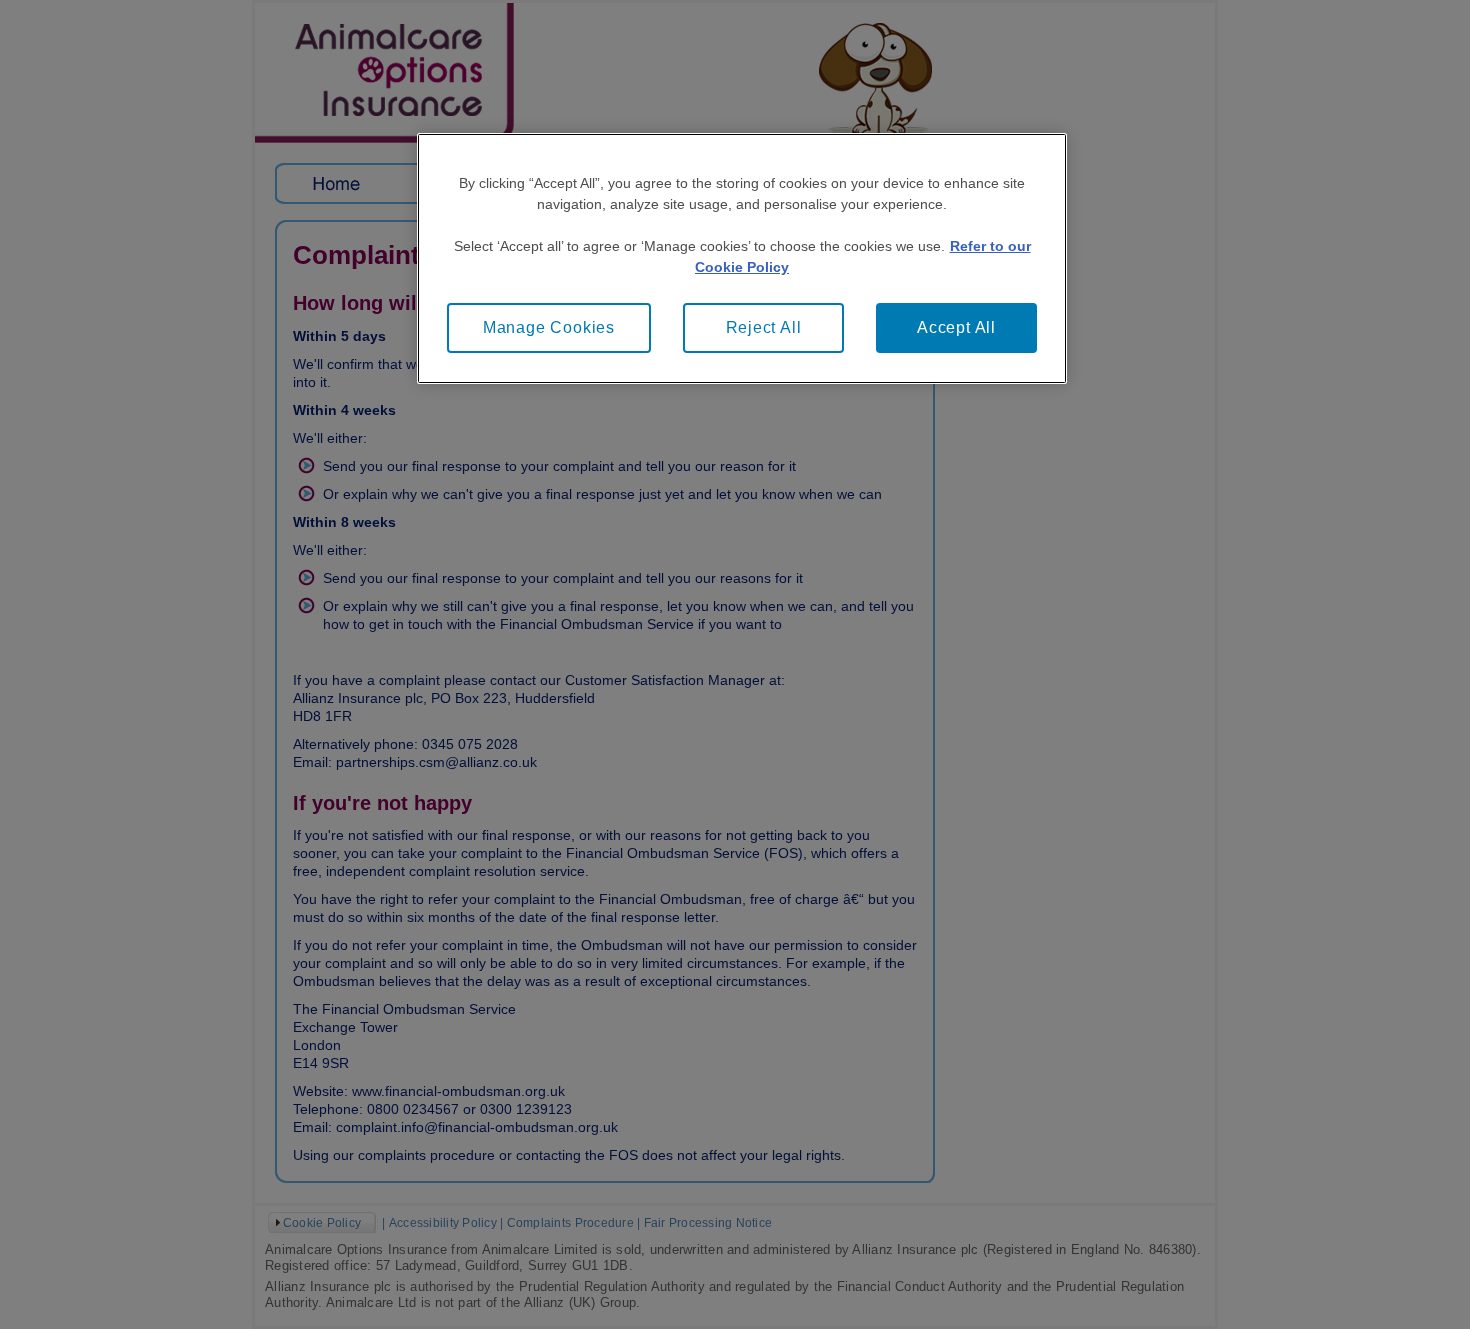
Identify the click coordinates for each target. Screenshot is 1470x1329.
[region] (742, 258)
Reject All (764, 327)
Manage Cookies (549, 327)
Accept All (956, 327)
